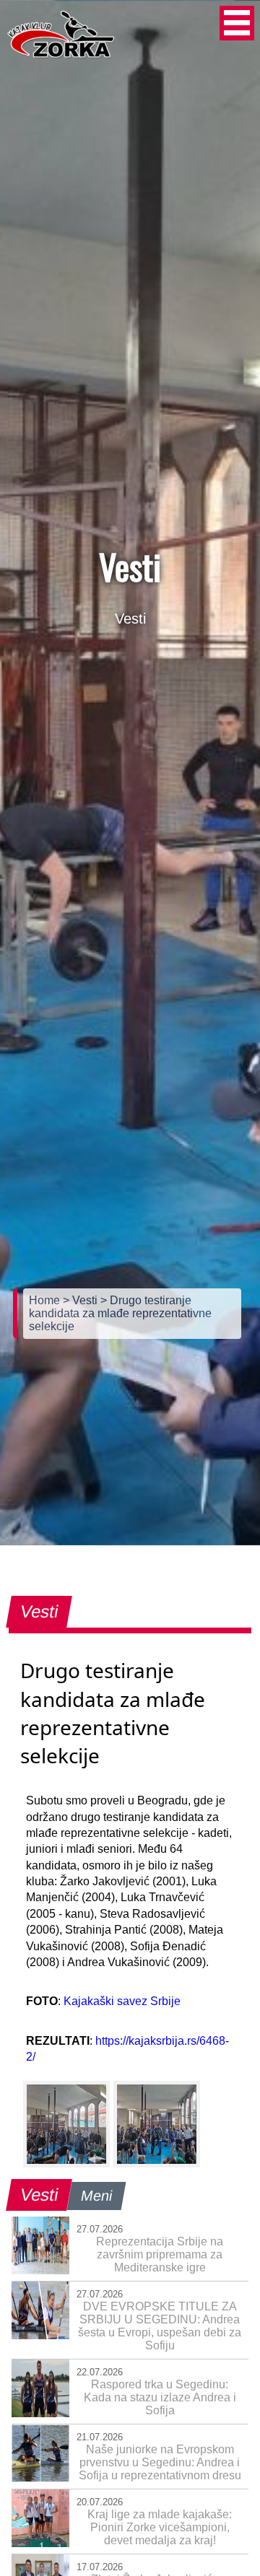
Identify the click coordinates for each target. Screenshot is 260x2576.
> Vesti (82, 1300)
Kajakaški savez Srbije (122, 2001)
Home (46, 1300)
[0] (66, 2124)
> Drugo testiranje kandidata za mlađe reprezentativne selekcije (120, 1313)
